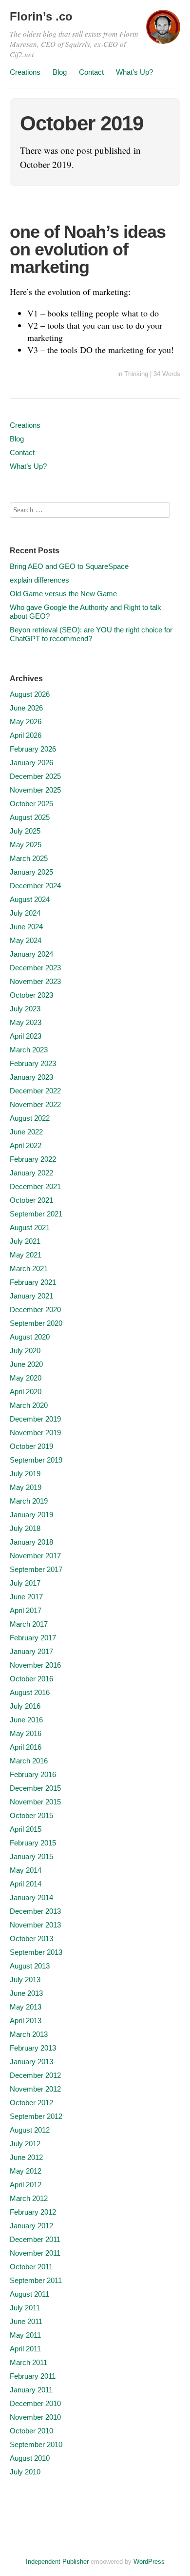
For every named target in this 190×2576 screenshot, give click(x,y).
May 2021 (26, 1255)
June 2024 (26, 927)
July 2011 (25, 2308)
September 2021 (36, 1214)
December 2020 (35, 1309)
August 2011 (29, 2294)
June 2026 (26, 708)
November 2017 (35, 1556)
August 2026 (30, 694)
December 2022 (35, 1091)
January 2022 (31, 1173)
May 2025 (26, 845)
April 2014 (26, 1884)
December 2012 (35, 2075)
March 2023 (29, 1050)
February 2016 (33, 1774)
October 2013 (31, 1938)
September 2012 (36, 2116)
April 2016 (26, 1747)
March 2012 (29, 2198)
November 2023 (35, 981)
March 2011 (28, 2362)
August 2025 (30, 817)
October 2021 (31, 1200)
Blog (60, 72)
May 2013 (26, 2007)
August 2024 (30, 899)
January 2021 (31, 1296)
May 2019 (26, 1487)
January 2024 (31, 954)
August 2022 (30, 1118)
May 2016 (26, 1733)
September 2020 (36, 1323)
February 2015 (33, 1843)
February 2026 (33, 749)
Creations (25, 72)
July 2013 (25, 1979)
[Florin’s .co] (163, 31)
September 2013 (36, 1952)
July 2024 (25, 913)
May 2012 (26, 2171)
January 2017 (31, 1651)
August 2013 (30, 1966)
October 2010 (31, 2431)
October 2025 (31, 804)
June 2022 (26, 1132)
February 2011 (33, 2376)
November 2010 (35, 2417)
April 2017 (26, 1610)
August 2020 (30, 1337)
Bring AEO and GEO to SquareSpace (69, 566)
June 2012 (26, 2157)
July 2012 (25, 2144)
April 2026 (26, 735)
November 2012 (35, 2089)
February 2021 (33, 1282)
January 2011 (31, 2390)
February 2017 (33, 1638)
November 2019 (35, 1433)
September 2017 (36, 1569)
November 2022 (35, 1104)
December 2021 (35, 1186)
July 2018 (25, 1528)
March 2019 (29, 1501)
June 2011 (26, 2321)
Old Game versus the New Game (63, 594)
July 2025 (25, 831)
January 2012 (31, 2226)
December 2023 (35, 968)
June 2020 (26, 1364)
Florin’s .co (41, 16)
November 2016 (35, 1665)
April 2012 (26, 2185)
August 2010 (30, 2458)
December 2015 (35, 1788)
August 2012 (30, 2130)
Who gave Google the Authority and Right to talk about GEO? (85, 612)
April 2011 (25, 2349)
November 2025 (35, 790)
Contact (91, 72)
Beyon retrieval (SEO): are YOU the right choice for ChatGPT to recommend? (91, 634)
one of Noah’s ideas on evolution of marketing (88, 249)
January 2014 (31, 1897)
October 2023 (31, 995)
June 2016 (26, 1720)
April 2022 (26, 1145)
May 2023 (26, 1022)
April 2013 (26, 2021)
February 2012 (33, 2212)
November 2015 (35, 1802)
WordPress (149, 2562)
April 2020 (26, 1392)
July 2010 (25, 2472)
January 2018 (31, 1542)
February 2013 (33, 2048)
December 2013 (35, 1911)
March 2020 (29, 1405)
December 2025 (35, 776)
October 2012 (31, 2103)
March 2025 (29, 858)
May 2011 (25, 2335)
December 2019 (35, 1419)
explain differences (39, 580)
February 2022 (33, 1159)
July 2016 (25, 1706)
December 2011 (35, 2239)
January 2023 (31, 1077)
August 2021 (30, 1227)
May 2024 (26, 940)
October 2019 (31, 1446)
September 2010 (36, 2444)
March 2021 (29, 1268)
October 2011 (31, 2267)
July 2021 (25, 1241)
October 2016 (31, 1679)
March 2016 (29, 1761)
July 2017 (25, 1583)
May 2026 (26, 722)
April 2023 (26, 1036)
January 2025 (31, 872)
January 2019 (31, 1515)
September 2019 (36, 1460)
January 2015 (31, 1856)
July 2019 (25, 1474)
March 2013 (29, 2034)
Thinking (136, 374)
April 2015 (26, 1829)
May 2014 (26, 1870)
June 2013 (26, 1993)
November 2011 (35, 2253)
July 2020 (25, 1351)
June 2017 (26, 1597)
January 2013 (31, 2062)
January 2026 (31, 763)
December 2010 (35, 2403)
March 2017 (29, 1624)
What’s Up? (134, 72)
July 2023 (25, 1009)
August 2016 (30, 1692)
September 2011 (36, 2280)
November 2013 (35, 1925)
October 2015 (31, 1815)
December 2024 (35, 886)
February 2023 (33, 1063)
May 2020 (26, 1378)
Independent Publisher (57, 2562)
